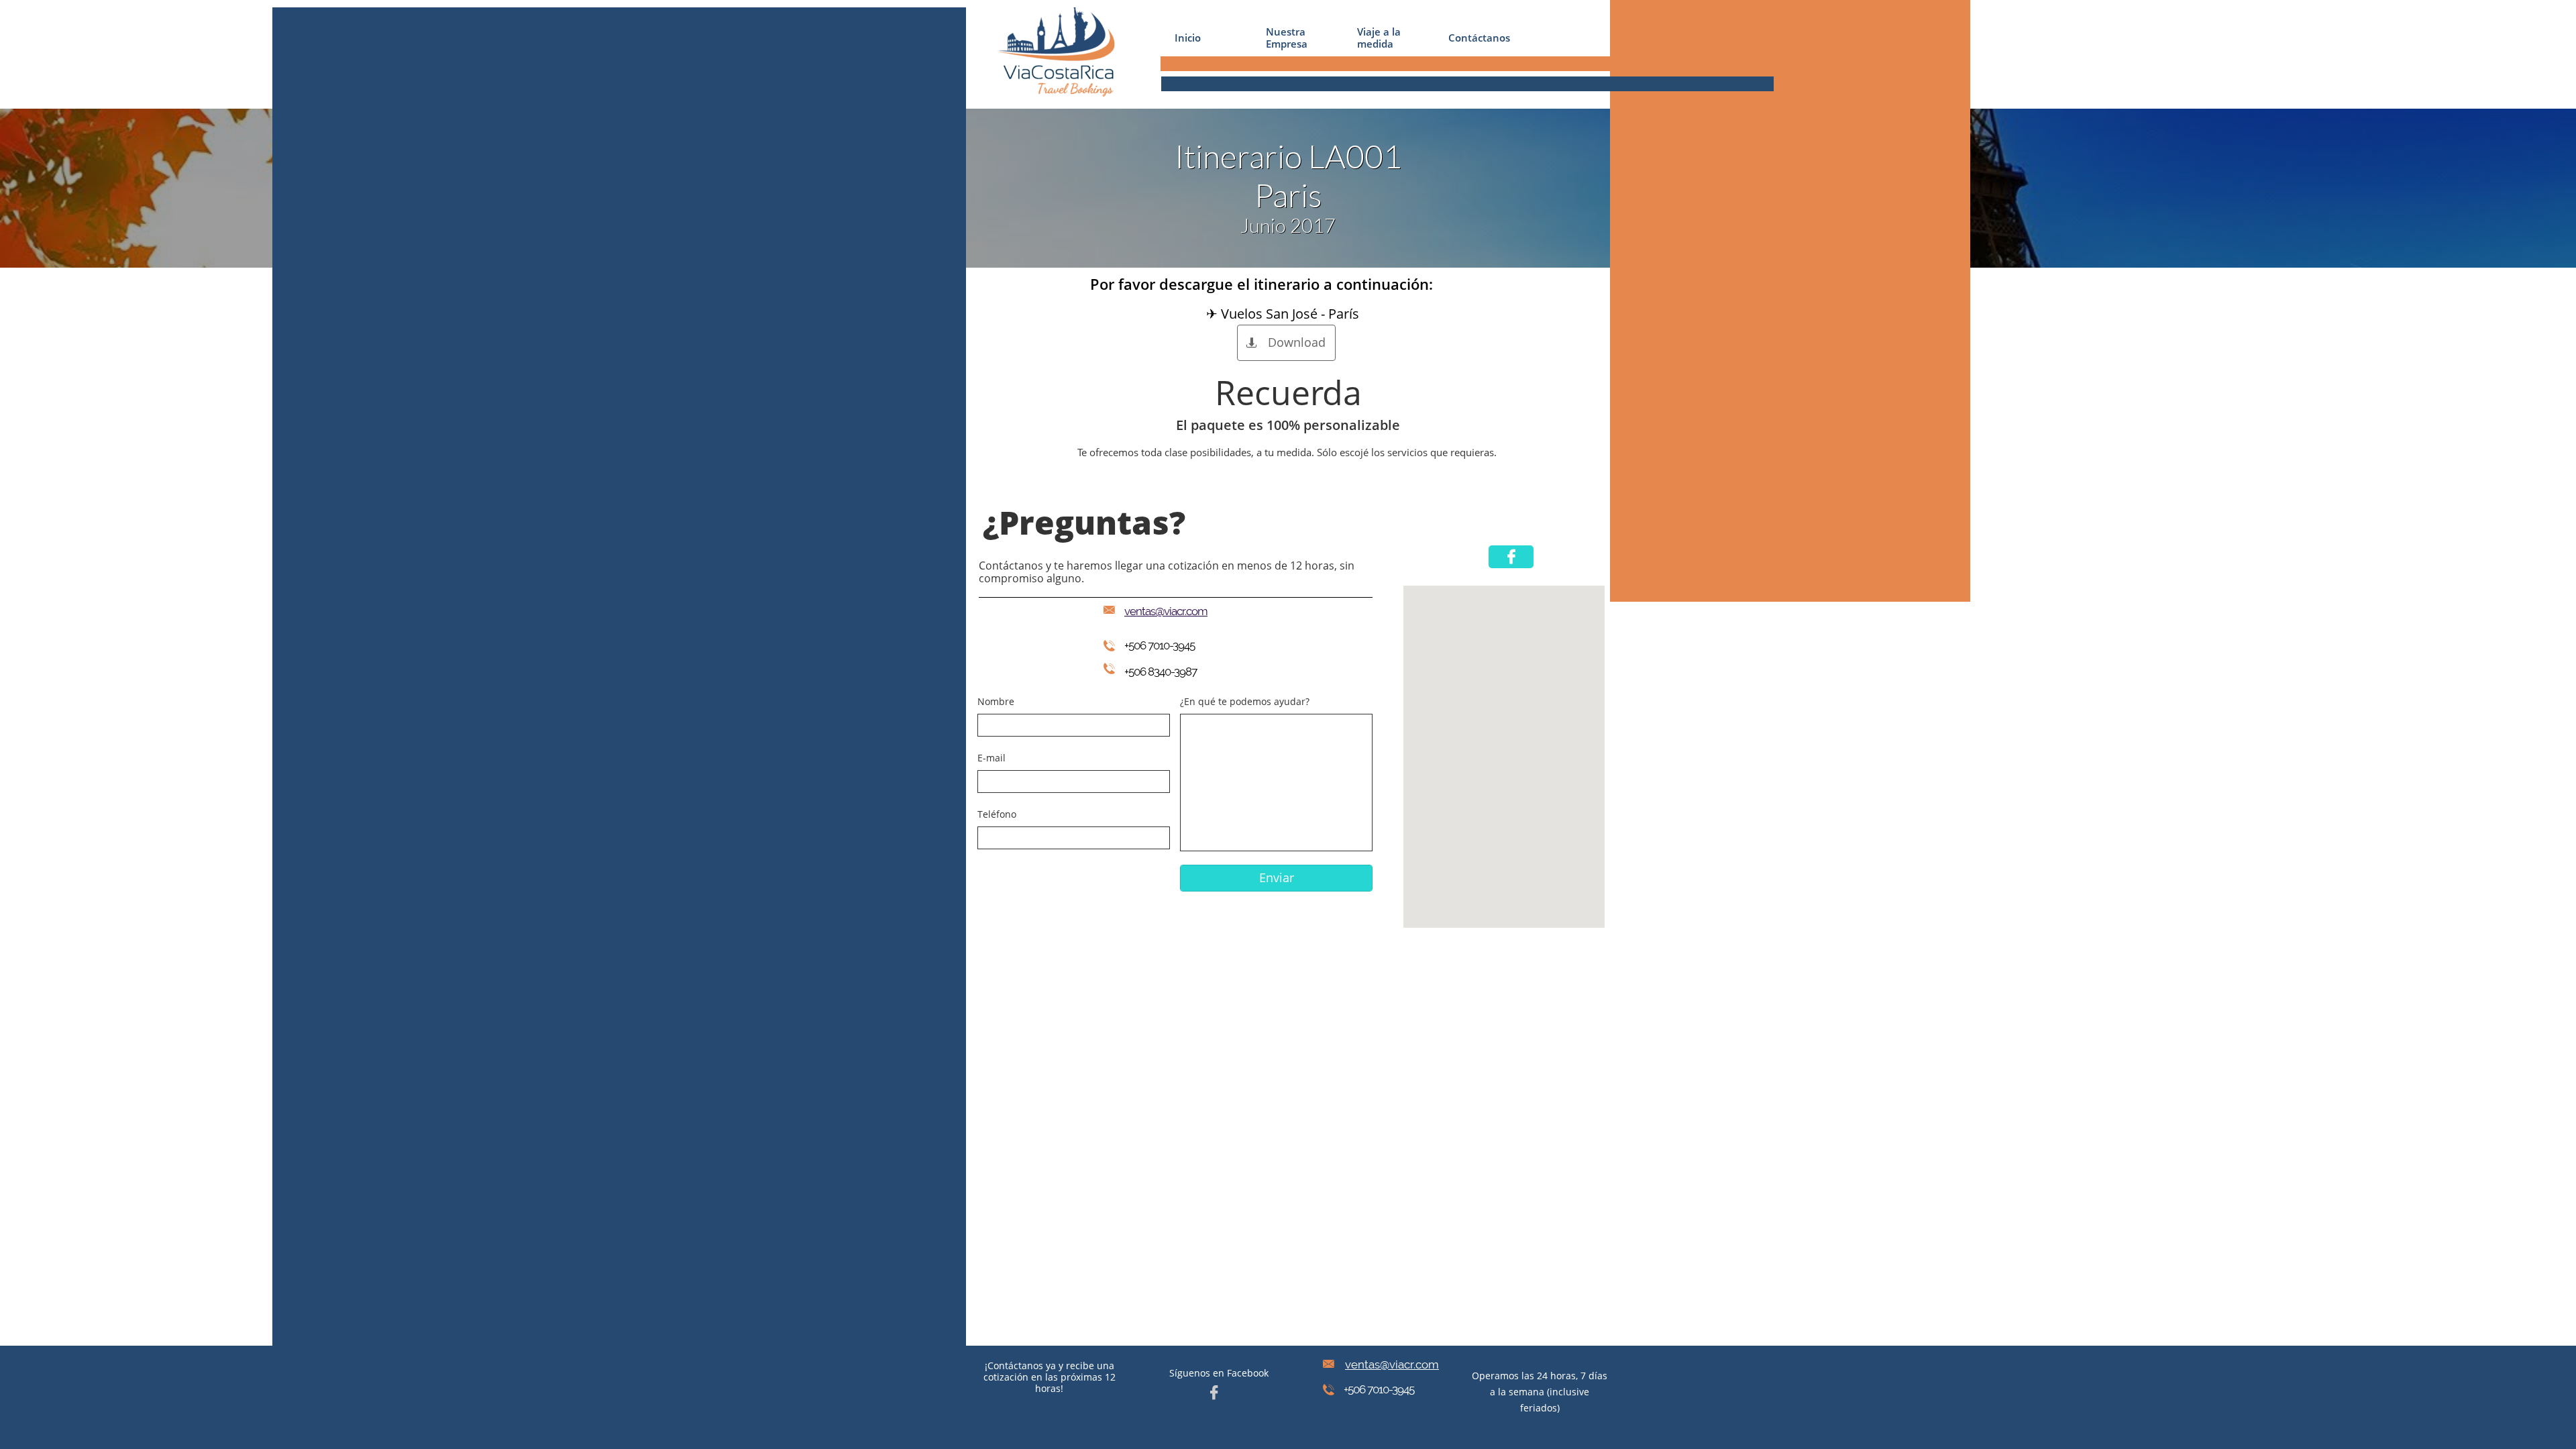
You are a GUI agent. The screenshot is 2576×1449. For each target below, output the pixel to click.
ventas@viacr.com (1392, 1364)
